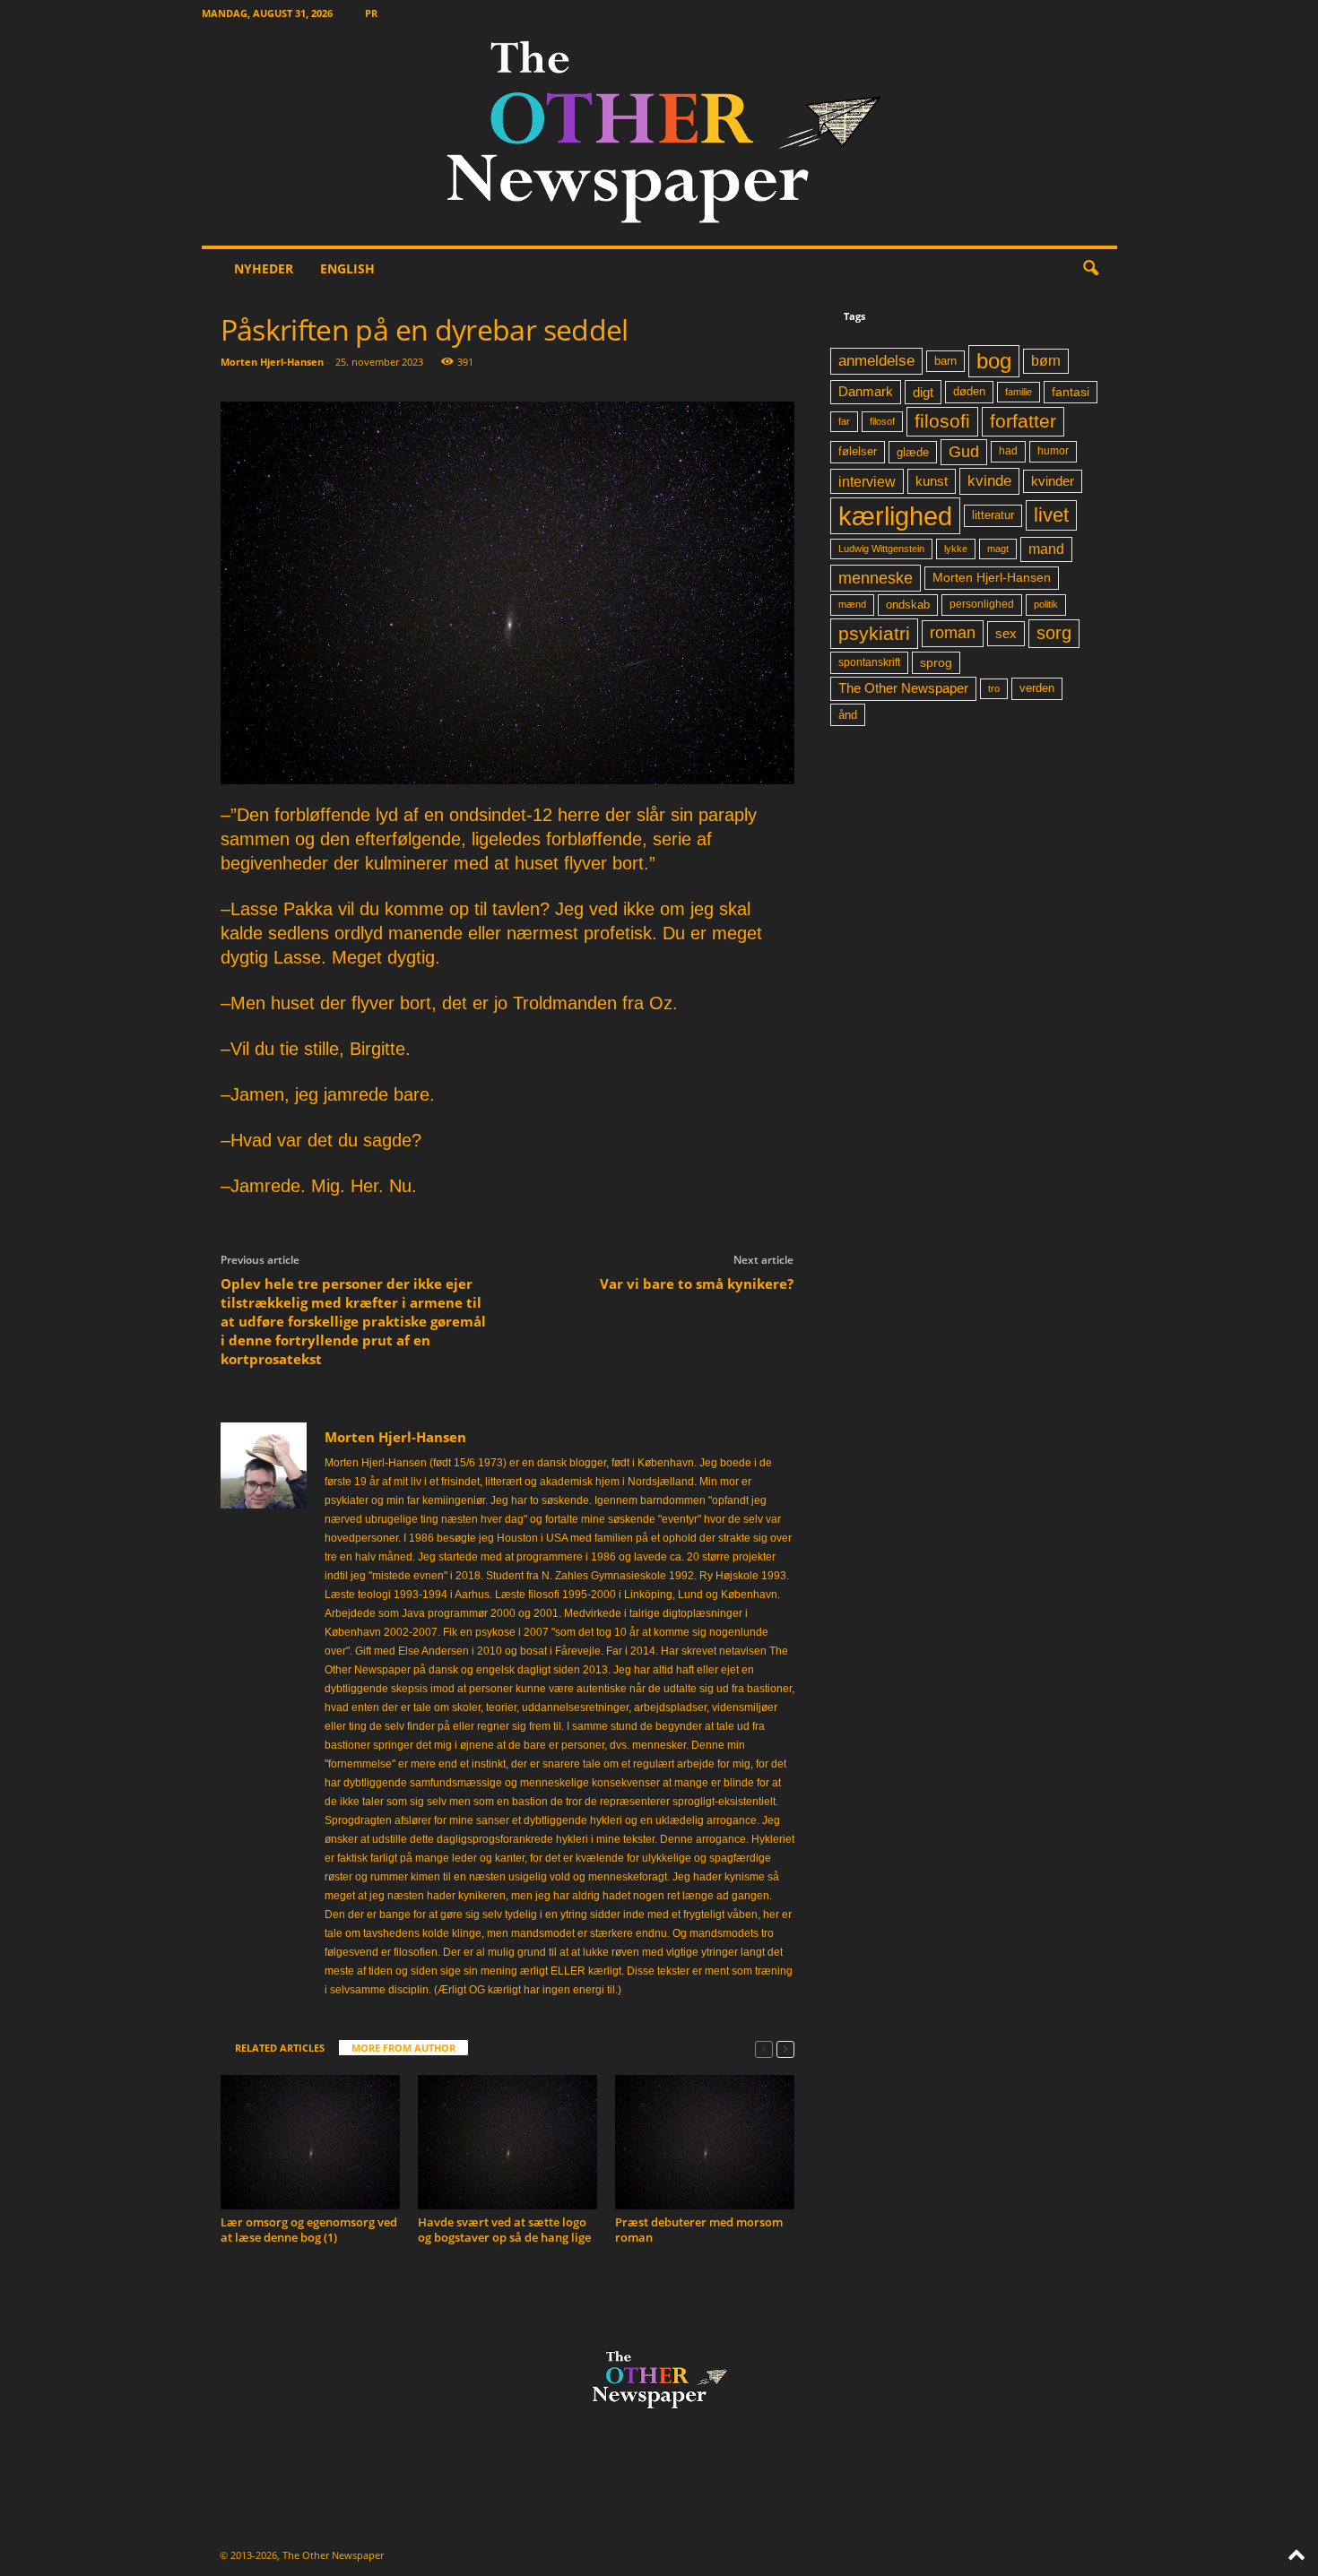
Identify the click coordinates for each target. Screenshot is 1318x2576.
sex (1006, 633)
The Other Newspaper (903, 688)
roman (953, 633)
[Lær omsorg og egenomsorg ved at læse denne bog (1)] (310, 2142)
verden (1037, 688)
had (1008, 451)
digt (923, 392)
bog (994, 361)
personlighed (982, 604)
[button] (1090, 269)
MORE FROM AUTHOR (403, 2048)
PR (371, 13)
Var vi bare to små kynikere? (697, 1284)
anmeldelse (876, 360)
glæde (913, 452)
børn (1046, 361)
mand (1046, 549)
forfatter (1023, 421)
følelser (858, 452)
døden (969, 391)
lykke (956, 549)
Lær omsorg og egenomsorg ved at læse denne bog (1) (309, 2230)
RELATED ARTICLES (280, 2048)
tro (994, 688)
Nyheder (264, 268)
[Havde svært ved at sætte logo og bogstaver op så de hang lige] (507, 2142)
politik (1046, 604)
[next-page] (785, 2049)
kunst (932, 481)
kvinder (1053, 481)
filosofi (942, 421)
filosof (882, 421)
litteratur (993, 515)
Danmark (866, 392)
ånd (848, 715)
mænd (852, 604)
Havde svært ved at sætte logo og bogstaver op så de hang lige (504, 2230)
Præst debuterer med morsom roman (699, 2230)
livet (1051, 515)
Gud (964, 452)
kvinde (989, 480)
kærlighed (895, 516)
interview (867, 481)
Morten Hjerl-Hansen (272, 362)
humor (1053, 451)
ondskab (908, 605)
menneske (876, 578)
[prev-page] (764, 2049)
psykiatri (874, 633)
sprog (936, 663)
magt (998, 549)
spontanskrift (869, 662)
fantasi (1071, 392)
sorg (1054, 633)
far (844, 421)
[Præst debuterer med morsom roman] (705, 2142)
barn (945, 361)
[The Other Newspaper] (659, 136)
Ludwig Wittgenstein (881, 549)
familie (1019, 392)
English (347, 268)
